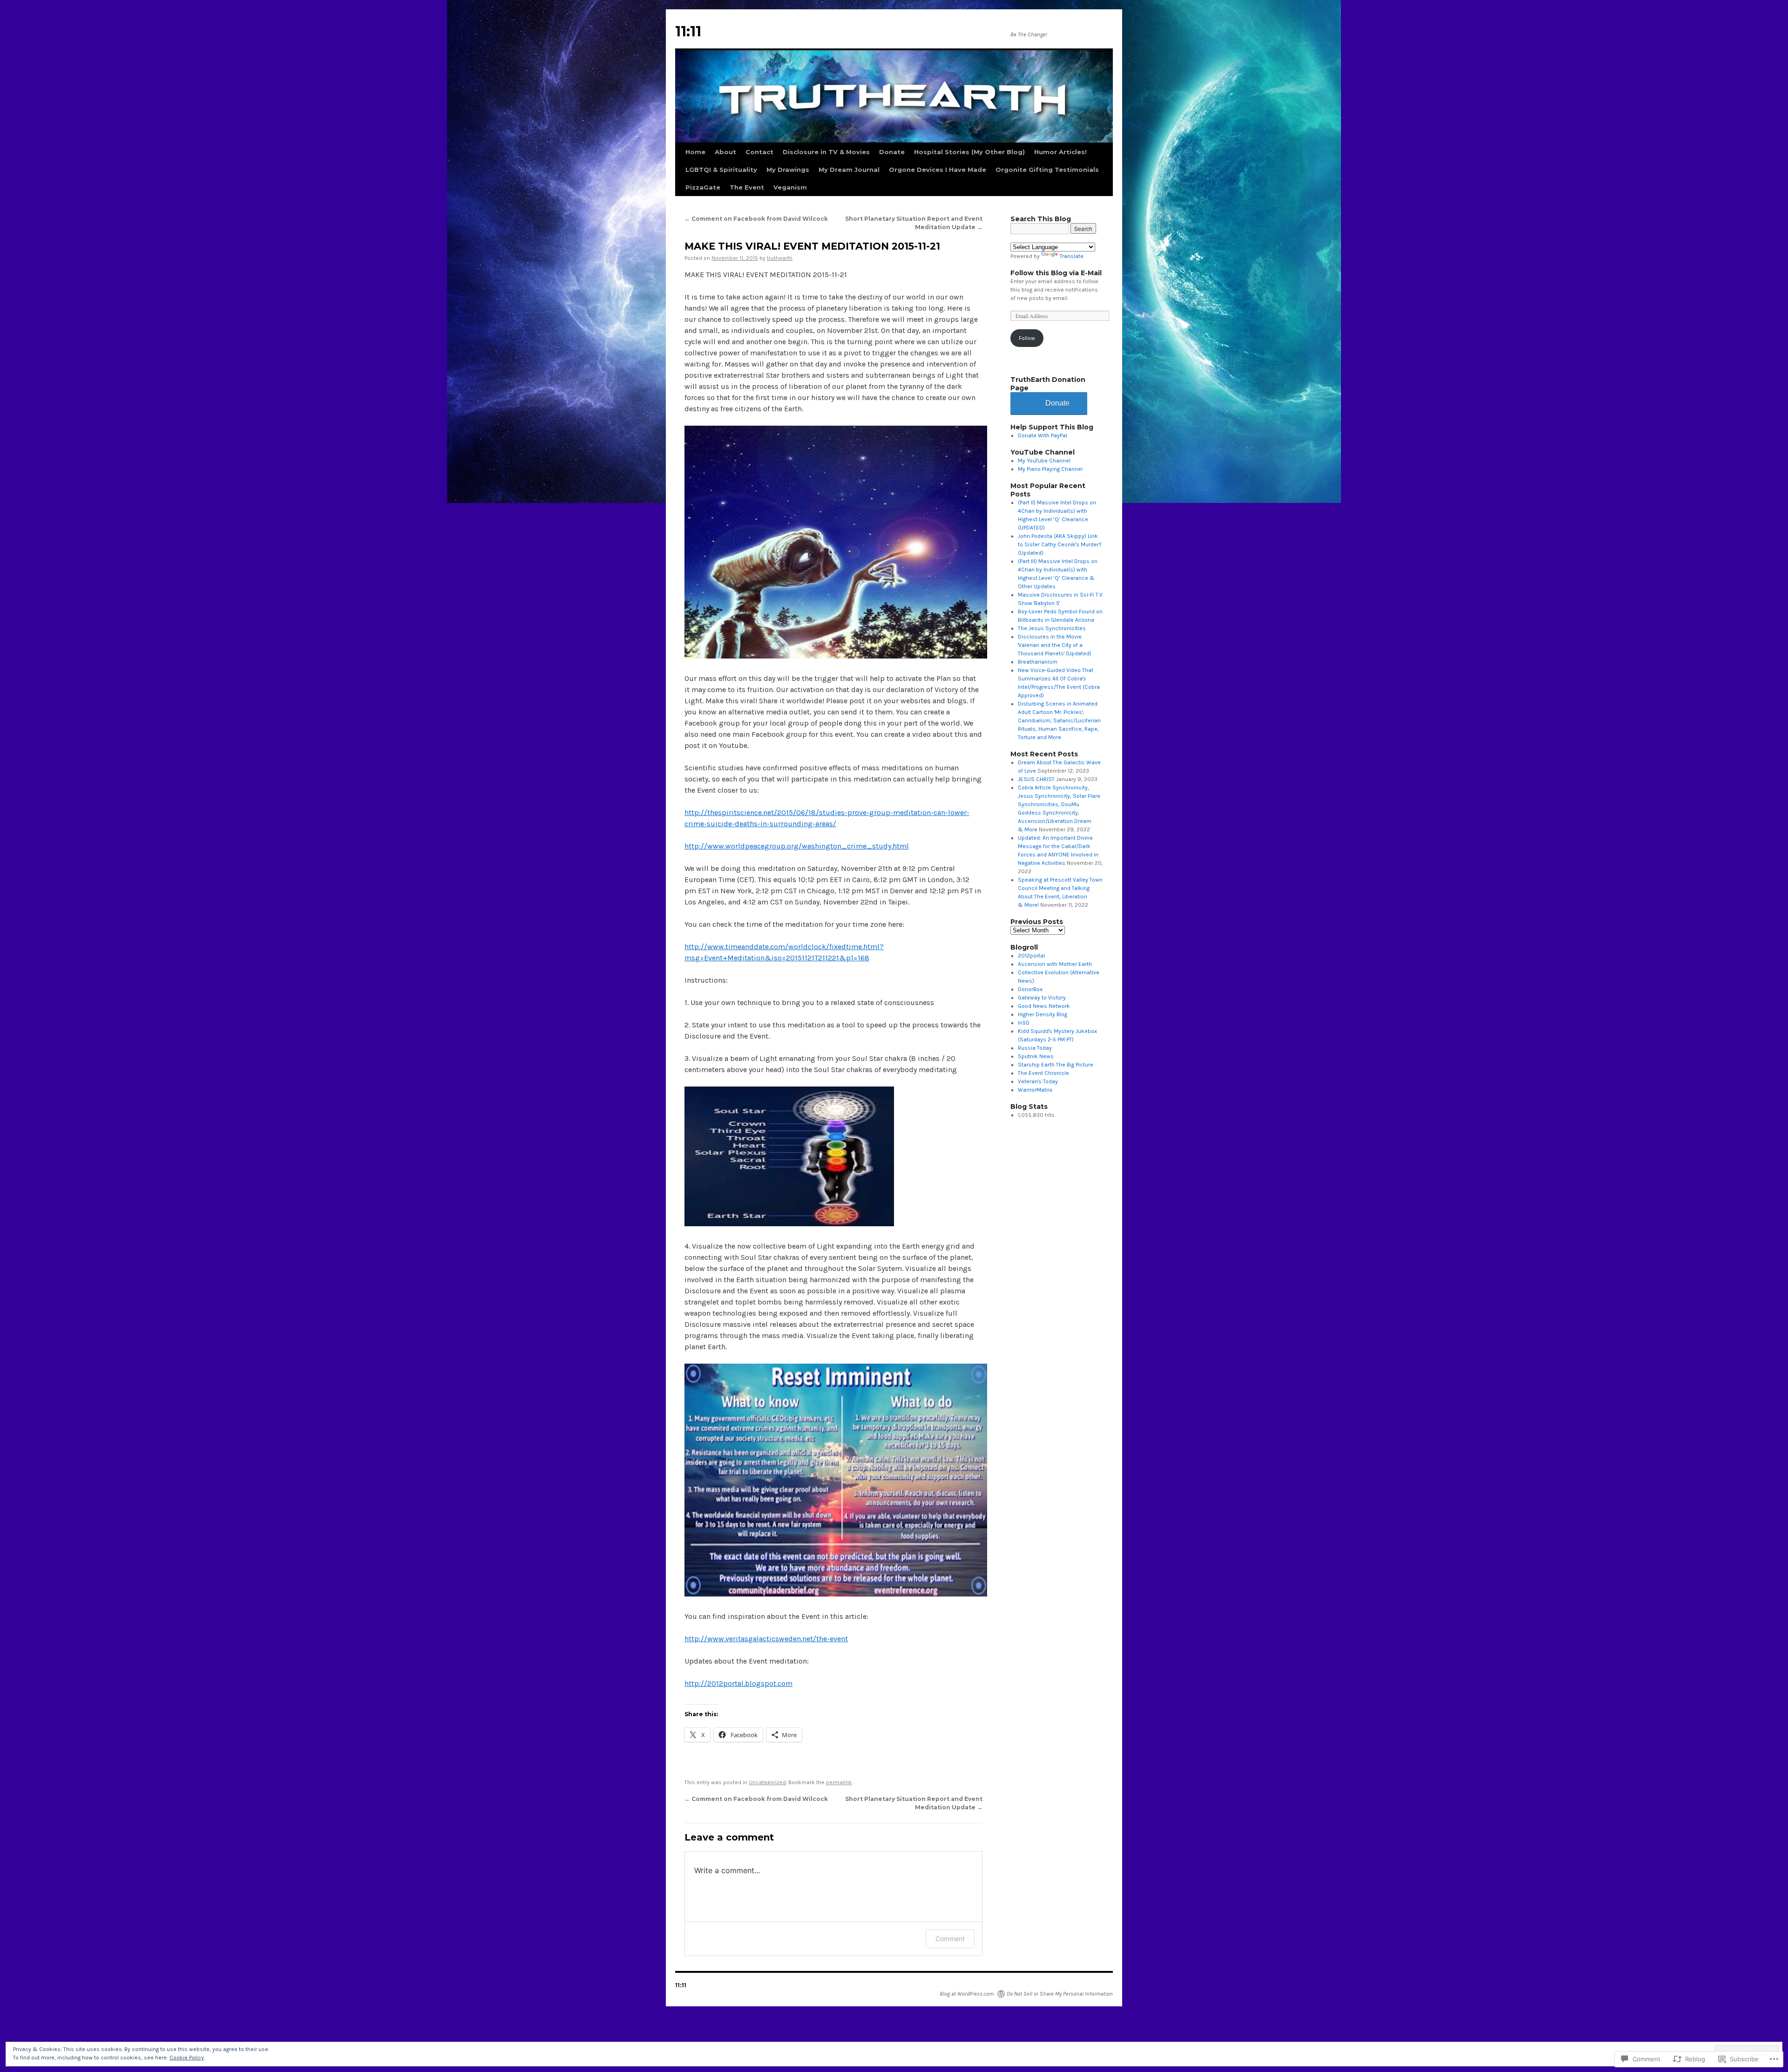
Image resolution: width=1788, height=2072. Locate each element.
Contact (759, 152)
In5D (1024, 1023)
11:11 (688, 31)
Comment (950, 1939)
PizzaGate (703, 187)
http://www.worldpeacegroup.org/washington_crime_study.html (797, 846)
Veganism (790, 187)
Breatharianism (1038, 662)
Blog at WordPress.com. (967, 1994)
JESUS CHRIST (1036, 779)
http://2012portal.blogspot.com (738, 1683)
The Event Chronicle (1043, 1073)
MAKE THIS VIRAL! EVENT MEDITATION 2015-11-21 (812, 246)
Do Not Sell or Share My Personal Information (1060, 1994)
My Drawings (788, 170)
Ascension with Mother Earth (1055, 964)
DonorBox (1030, 989)
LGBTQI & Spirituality (721, 170)
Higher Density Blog (1043, 1014)
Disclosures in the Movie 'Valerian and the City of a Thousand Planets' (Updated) (1055, 645)
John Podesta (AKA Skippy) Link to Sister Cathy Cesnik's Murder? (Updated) (1060, 544)
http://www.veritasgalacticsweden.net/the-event (766, 1639)
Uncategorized (767, 1782)
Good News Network (1044, 1006)
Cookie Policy (187, 2058)
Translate (1072, 256)
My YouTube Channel (1044, 461)
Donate (892, 152)
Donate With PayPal (1043, 435)
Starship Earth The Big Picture (1056, 1065)
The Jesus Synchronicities (1052, 628)
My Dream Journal (849, 170)
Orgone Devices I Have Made (938, 170)
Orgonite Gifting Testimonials (1047, 170)
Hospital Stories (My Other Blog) (969, 152)
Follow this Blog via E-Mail (1056, 273)
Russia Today (1035, 1048)
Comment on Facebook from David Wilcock (756, 219)
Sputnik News (1036, 1056)
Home (695, 152)
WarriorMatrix (1035, 1090)
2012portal (1031, 956)
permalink (839, 1782)
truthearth (780, 258)
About (725, 152)
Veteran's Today (1038, 1081)
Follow (1027, 338)
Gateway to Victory (1042, 998)
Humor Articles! (1060, 152)
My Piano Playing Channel (1050, 469)
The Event (747, 187)
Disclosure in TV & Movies (826, 152)
